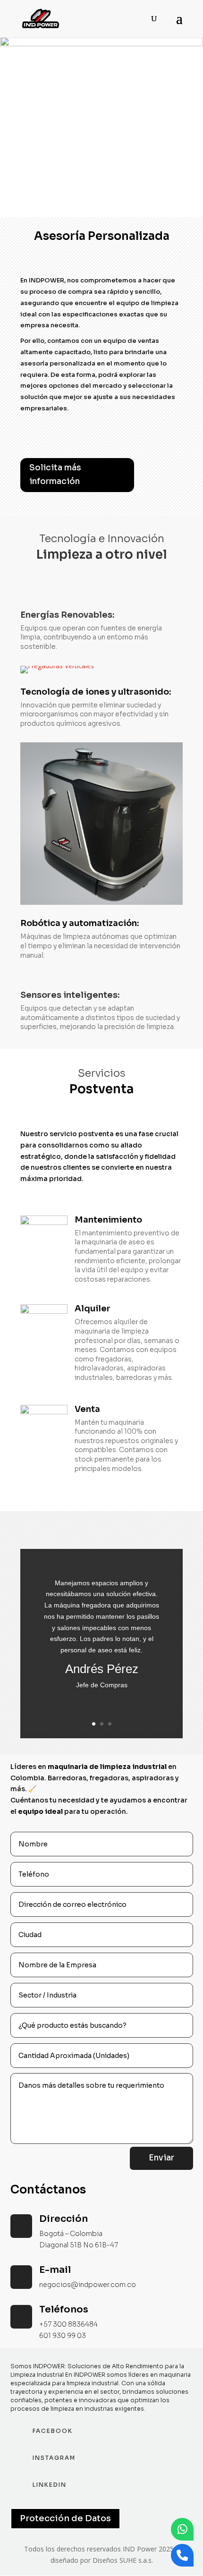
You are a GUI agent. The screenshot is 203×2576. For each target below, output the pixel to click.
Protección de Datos (65, 2518)
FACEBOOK (53, 2431)
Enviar (161, 2158)
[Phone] (182, 2555)
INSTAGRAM (54, 2458)
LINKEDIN (50, 2485)
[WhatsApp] (182, 2529)
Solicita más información (55, 475)
